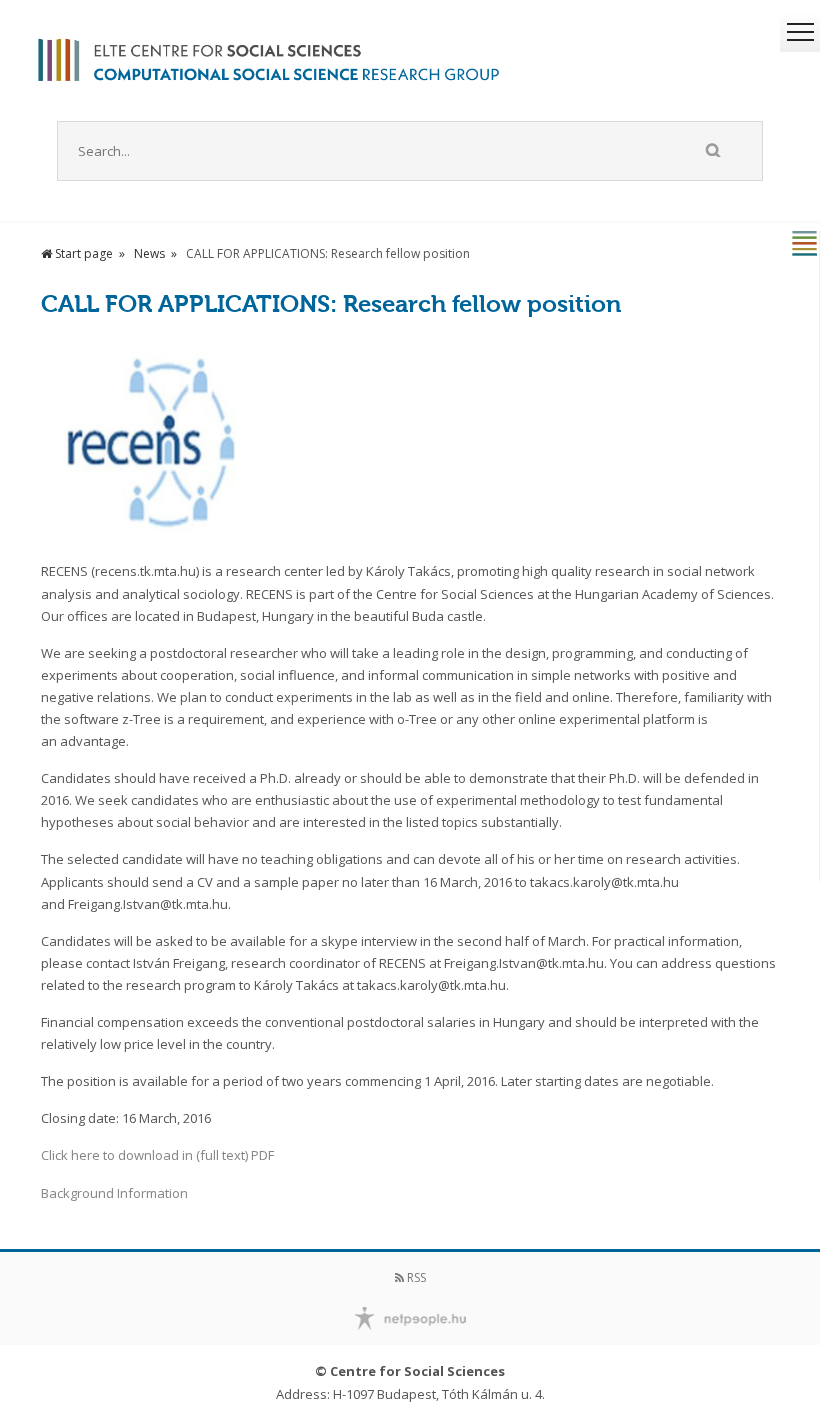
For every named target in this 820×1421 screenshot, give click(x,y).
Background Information (114, 1193)
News (149, 253)
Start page (82, 253)
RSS (415, 1277)
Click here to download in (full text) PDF (157, 1155)
